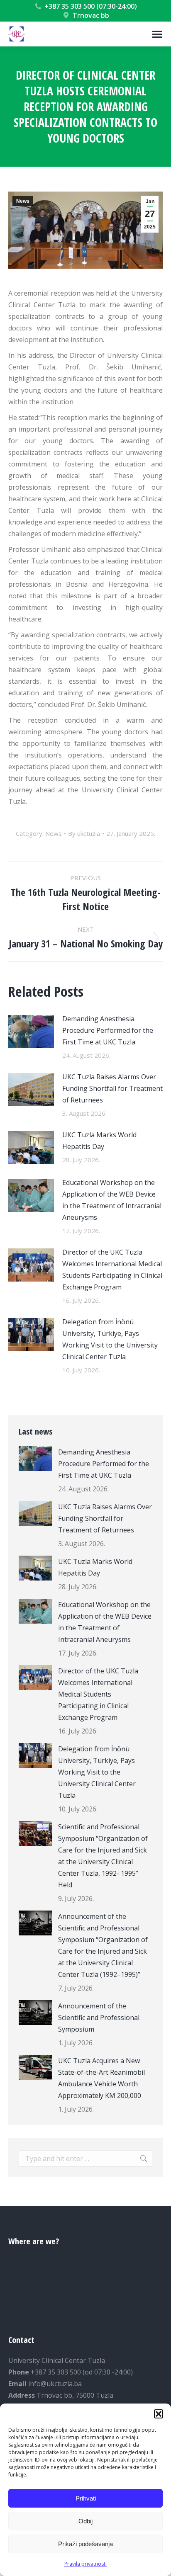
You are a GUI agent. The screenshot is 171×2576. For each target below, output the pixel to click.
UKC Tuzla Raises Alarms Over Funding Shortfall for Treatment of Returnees (112, 1088)
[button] (159, 2414)
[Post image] (31, 1032)
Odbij (85, 2521)
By (84, 833)
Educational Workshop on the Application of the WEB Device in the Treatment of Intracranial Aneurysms (112, 1200)
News (23, 201)
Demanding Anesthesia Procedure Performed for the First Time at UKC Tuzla (108, 1030)
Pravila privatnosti (85, 2564)
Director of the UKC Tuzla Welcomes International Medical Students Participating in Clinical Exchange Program (112, 1270)
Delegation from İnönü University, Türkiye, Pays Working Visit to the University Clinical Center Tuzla (110, 1339)
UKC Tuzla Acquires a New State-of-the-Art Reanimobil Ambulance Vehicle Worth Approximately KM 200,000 (101, 2078)
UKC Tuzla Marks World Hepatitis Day (99, 1141)
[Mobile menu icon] (157, 34)
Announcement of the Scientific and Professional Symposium (99, 2018)
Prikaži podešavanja (85, 2544)
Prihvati (86, 2498)
